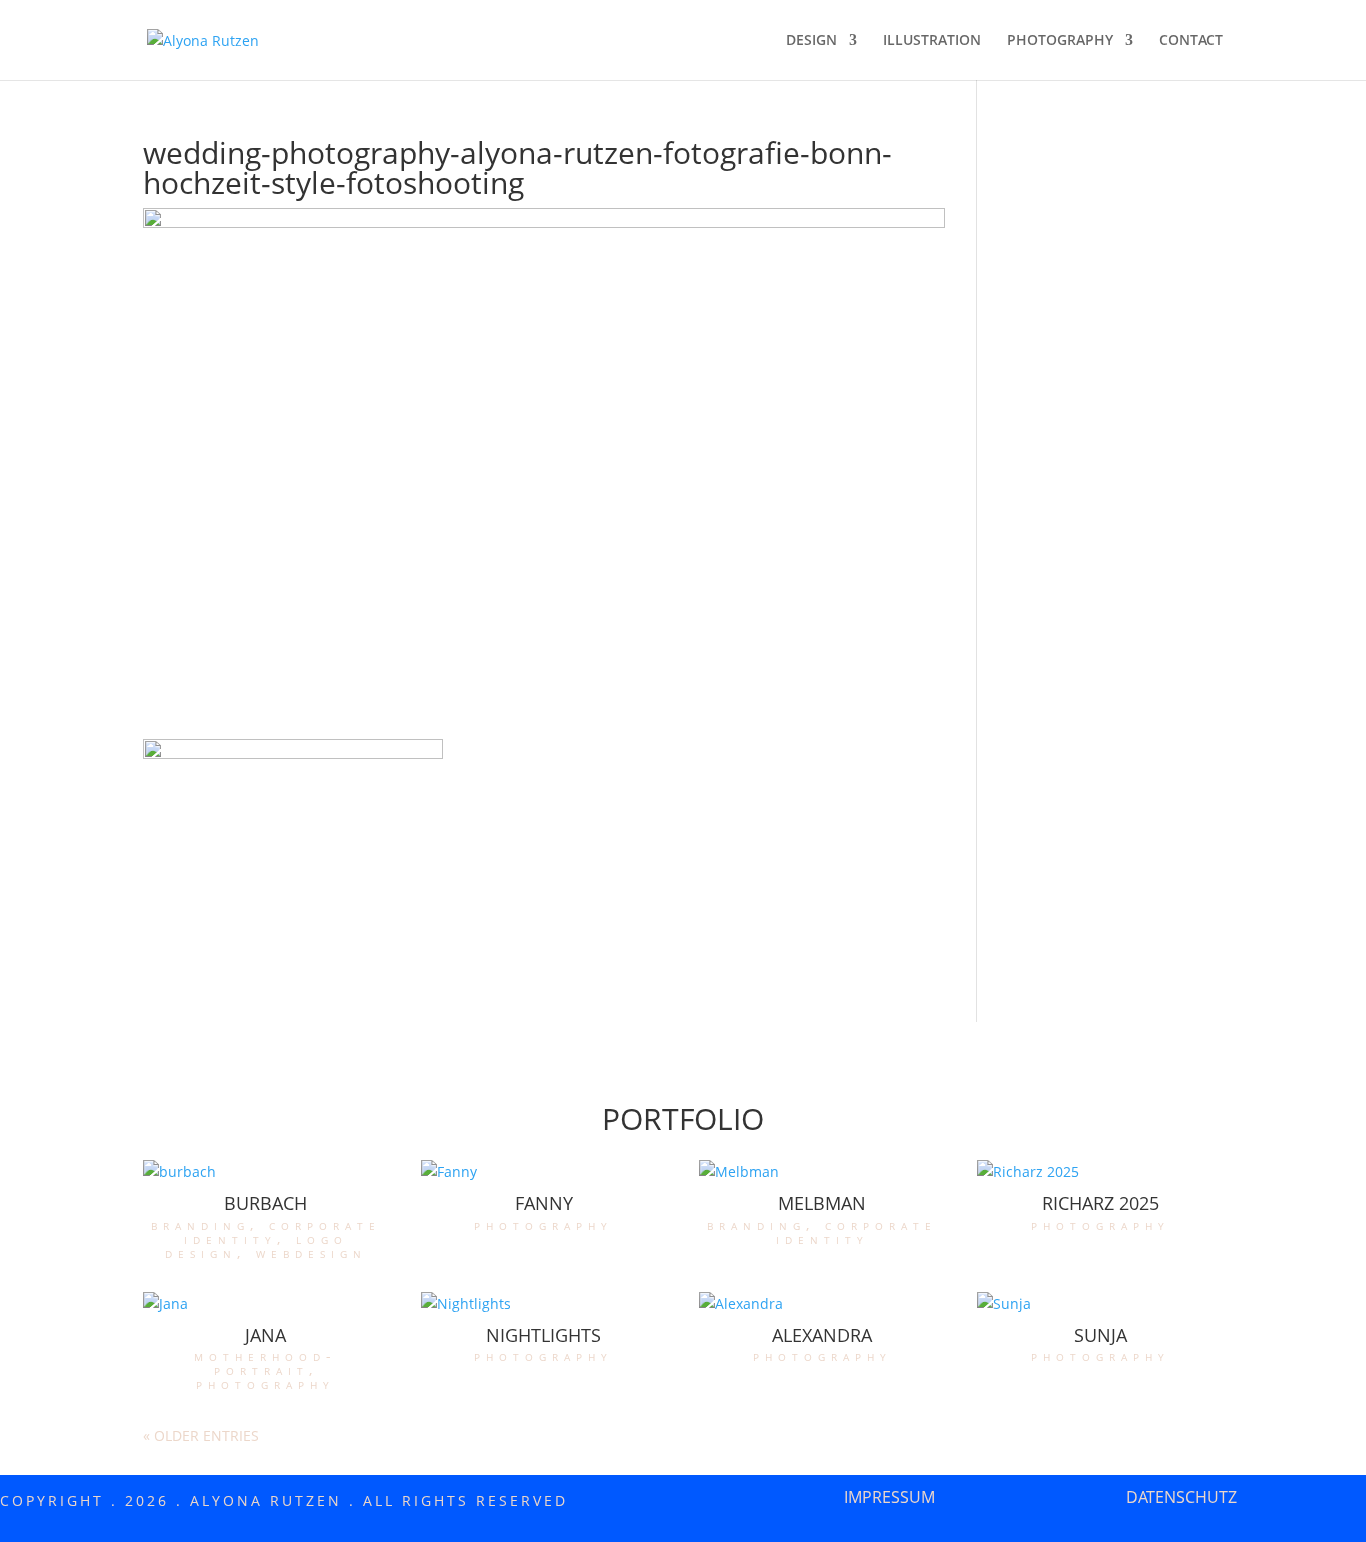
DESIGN (811, 41)
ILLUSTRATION (932, 41)
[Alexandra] (822, 1304)
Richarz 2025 (1100, 1203)
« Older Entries (201, 1435)
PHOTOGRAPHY (1060, 41)
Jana (265, 1335)
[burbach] (266, 1172)
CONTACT (1191, 41)
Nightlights (543, 1335)
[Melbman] (822, 1172)
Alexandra (822, 1335)
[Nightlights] (544, 1304)
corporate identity (282, 1231)
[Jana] (266, 1304)
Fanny (544, 1203)
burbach (265, 1203)
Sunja (1100, 1335)
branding (200, 1224)
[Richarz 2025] (1100, 1172)
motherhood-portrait (265, 1362)
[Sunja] (1100, 1304)
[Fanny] (544, 1172)
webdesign (311, 1252)
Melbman (822, 1203)
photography (543, 1224)
